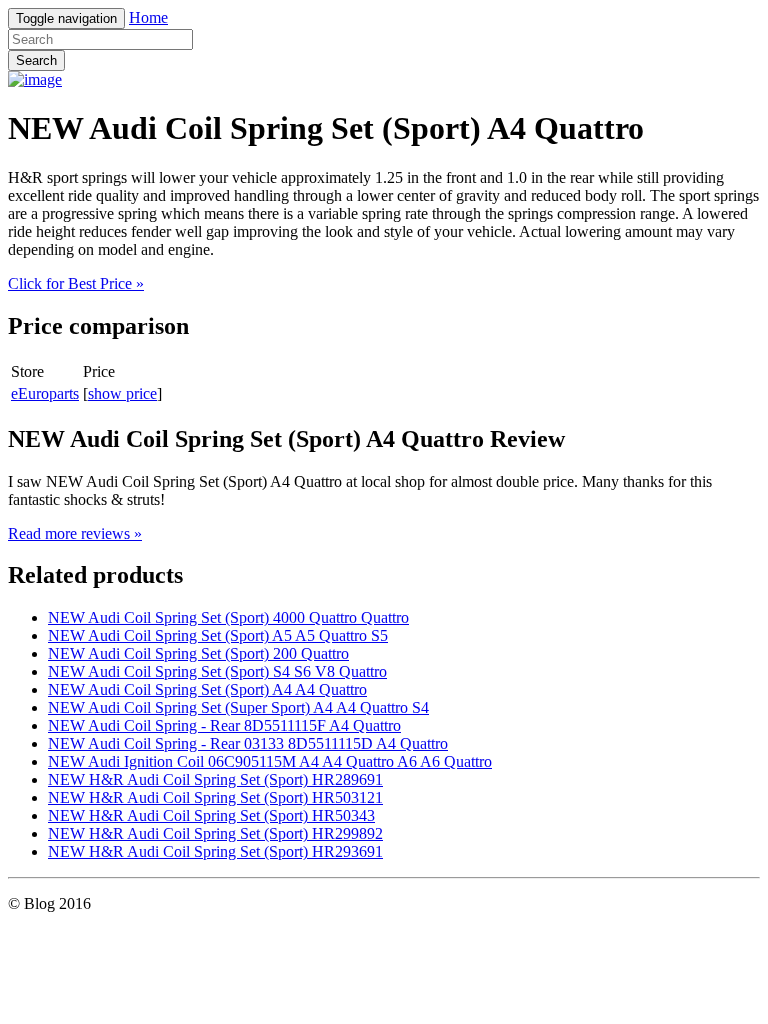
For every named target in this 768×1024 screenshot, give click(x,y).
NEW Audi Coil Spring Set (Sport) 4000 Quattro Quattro (228, 617)
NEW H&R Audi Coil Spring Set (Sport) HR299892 (215, 833)
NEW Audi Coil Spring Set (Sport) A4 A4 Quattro (207, 689)
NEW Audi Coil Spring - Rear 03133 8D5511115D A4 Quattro (248, 743)
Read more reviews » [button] (75, 533)
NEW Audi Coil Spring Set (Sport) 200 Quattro (198, 653)
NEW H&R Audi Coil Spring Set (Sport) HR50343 (211, 815)
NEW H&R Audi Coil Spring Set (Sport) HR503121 (215, 797)
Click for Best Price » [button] (76, 283)
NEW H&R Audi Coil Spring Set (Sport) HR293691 (215, 851)
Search (36, 60)
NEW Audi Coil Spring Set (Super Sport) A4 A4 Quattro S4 (238, 707)
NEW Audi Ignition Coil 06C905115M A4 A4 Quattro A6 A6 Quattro (270, 761)
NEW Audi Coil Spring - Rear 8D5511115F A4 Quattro (224, 725)
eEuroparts (45, 393)
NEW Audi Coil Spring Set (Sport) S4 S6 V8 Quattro (217, 671)
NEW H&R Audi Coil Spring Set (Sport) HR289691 (215, 779)
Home (148, 17)
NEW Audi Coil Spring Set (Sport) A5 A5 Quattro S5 (218, 635)
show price (122, 393)
